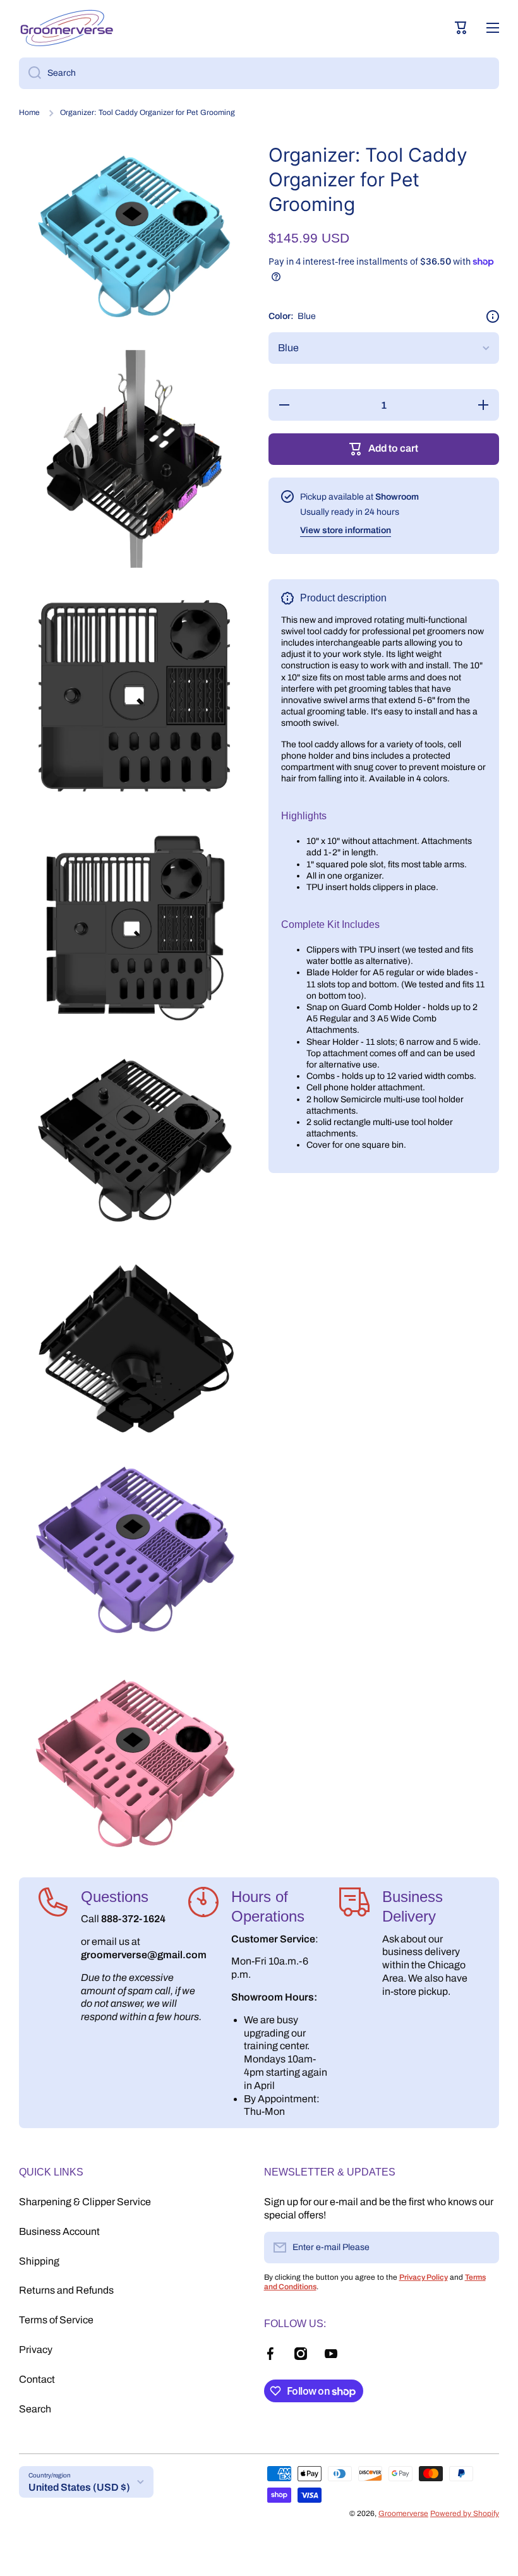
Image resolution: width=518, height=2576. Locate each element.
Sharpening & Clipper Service (85, 2202)
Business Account (59, 2231)
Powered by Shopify (465, 2513)
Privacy (36, 2350)
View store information (346, 530)
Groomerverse (403, 2513)
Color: (292, 316)
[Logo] (66, 28)
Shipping (39, 2261)
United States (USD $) (79, 2487)
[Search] (30, 73)
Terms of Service (56, 2320)
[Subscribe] (483, 2248)
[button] (461, 28)
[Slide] (493, 316)
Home (29, 112)
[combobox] (259, 73)
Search (35, 2409)
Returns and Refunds (66, 2290)
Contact (37, 2379)
